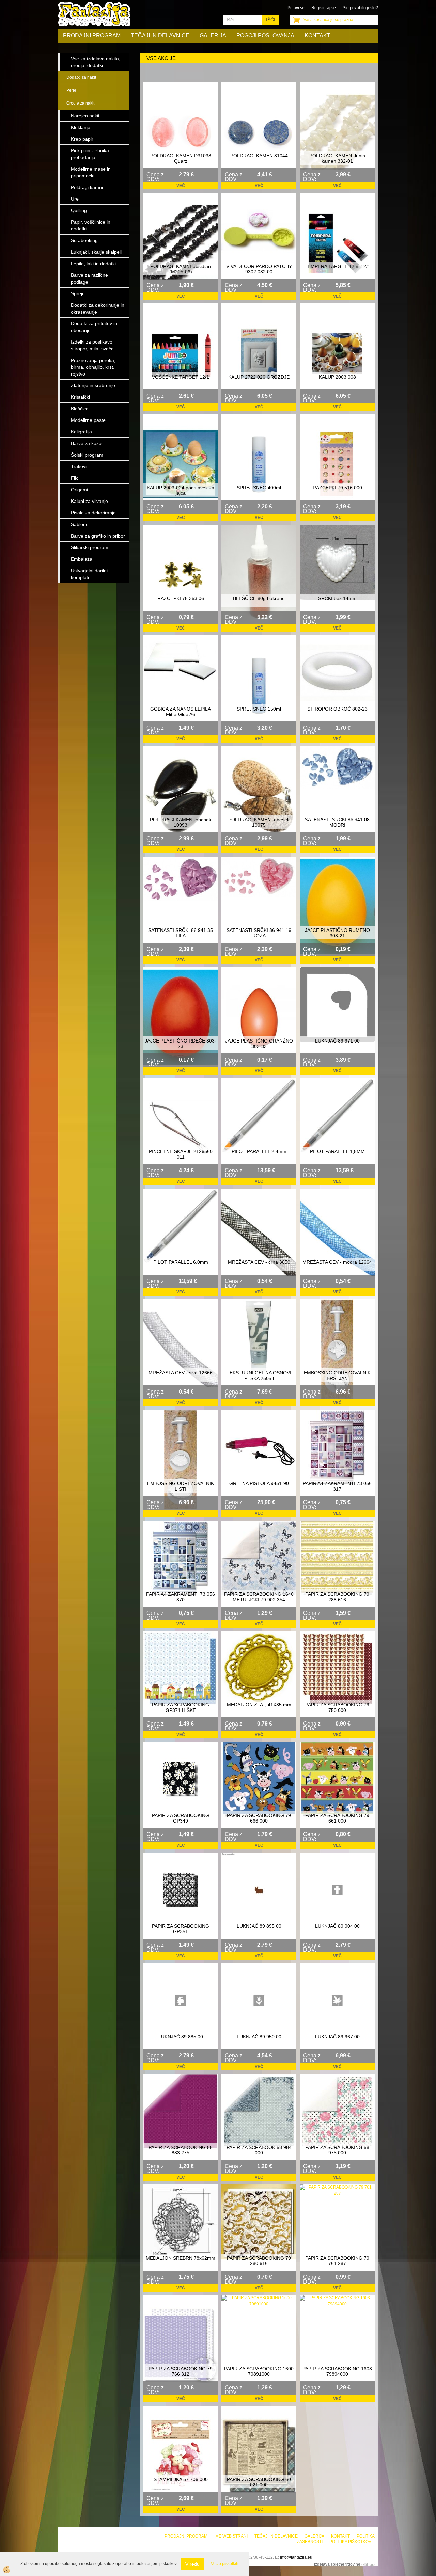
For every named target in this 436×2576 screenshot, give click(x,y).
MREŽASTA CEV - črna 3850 (259, 1262)
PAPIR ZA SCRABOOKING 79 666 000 (259, 1818)
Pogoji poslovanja (265, 36)
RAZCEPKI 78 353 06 (181, 598)
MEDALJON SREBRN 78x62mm (181, 2258)
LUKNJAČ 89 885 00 (181, 2037)
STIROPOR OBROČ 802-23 (337, 709)
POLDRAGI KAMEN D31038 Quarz (181, 158)
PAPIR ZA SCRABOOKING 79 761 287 (337, 2261)
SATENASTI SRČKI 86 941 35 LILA (181, 933)
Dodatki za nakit (81, 77)
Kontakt (317, 36)
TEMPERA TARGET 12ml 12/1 (337, 266)
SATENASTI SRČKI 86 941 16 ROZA (259, 933)
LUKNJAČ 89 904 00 (337, 1926)
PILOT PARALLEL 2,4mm (259, 1151)
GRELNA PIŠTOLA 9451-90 (259, 1483)
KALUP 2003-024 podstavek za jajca (181, 490)
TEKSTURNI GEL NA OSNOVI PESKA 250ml (259, 1376)
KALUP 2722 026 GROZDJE (259, 377)
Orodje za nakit (80, 103)
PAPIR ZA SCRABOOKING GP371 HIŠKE (181, 1707)
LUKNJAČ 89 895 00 (259, 1926)
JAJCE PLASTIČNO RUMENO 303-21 (337, 933)
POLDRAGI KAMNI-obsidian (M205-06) (181, 269)
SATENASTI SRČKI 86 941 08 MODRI (337, 822)
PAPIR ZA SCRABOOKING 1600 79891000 (259, 2371)
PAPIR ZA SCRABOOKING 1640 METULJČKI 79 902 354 (259, 1597)
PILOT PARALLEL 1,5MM (337, 1151)
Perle (71, 90)
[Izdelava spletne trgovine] (368, 2564)
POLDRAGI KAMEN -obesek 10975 (259, 822)
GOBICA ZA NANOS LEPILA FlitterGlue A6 (181, 712)
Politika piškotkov (350, 2542)
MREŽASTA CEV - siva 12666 (181, 1373)
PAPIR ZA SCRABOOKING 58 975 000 (337, 2150)
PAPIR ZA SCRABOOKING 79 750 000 (337, 1707)
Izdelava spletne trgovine (337, 2564)
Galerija (213, 36)
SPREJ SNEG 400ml (259, 488)
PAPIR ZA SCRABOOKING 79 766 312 (181, 2371)
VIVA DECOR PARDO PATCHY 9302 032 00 (259, 269)
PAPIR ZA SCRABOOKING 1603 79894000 (337, 2371)
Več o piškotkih (225, 2564)
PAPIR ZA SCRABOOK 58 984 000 (259, 2150)
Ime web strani (231, 2536)
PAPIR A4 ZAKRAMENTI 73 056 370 (181, 1597)
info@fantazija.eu (296, 2557)
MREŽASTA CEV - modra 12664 (337, 1262)
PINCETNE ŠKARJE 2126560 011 (181, 1154)
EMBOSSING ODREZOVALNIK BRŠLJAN (337, 1376)
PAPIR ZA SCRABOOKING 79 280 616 (259, 2261)
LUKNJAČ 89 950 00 (259, 2037)
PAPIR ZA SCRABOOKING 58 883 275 (181, 2150)
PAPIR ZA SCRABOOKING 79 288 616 (337, 1597)
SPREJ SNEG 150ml (259, 709)
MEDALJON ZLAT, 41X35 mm (259, 1705)
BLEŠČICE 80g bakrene (259, 598)
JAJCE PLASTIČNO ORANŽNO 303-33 (259, 1044)
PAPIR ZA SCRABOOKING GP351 (181, 1929)
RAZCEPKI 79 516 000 (337, 488)
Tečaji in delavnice (160, 36)
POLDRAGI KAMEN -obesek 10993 (181, 822)
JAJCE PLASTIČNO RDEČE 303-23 (181, 1044)
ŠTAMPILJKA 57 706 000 (181, 2479)
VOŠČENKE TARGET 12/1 (181, 377)
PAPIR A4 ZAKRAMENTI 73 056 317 (337, 1486)
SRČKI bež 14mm (337, 598)
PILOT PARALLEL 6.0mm (181, 1262)
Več (181, 186)
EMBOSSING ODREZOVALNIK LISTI (181, 1486)
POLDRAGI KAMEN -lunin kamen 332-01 (337, 158)
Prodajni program (92, 36)
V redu (192, 2564)
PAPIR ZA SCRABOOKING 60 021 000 (259, 2482)
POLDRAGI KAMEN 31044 (259, 156)
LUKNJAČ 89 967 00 (337, 2037)
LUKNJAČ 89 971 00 (337, 1041)
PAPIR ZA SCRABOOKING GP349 (181, 1818)
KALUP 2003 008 (337, 377)
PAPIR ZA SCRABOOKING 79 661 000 (337, 1818)
